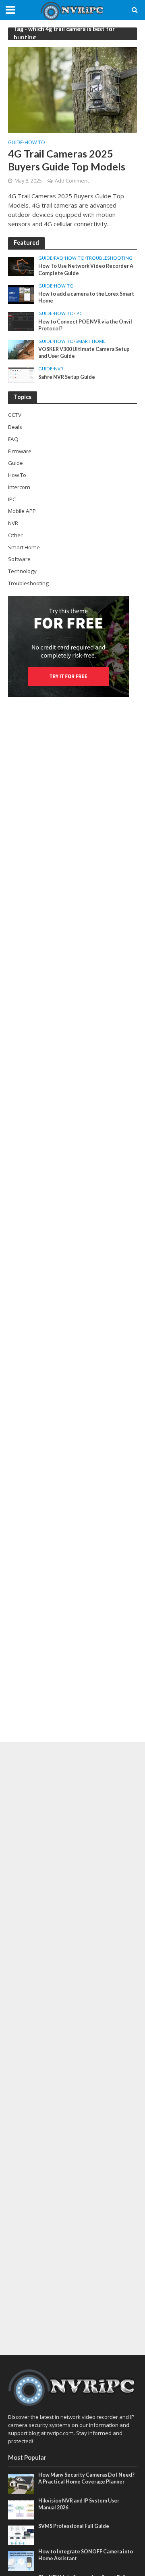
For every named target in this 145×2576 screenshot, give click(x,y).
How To (35, 143)
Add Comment (72, 181)
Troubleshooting (109, 258)
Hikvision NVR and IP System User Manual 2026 (79, 2504)
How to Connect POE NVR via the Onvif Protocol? (85, 325)
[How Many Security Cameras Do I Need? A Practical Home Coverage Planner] (21, 2484)
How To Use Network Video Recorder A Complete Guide (86, 269)
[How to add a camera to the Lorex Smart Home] (21, 294)
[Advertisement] (72, 2049)
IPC (79, 313)
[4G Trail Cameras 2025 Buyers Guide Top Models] (72, 90)
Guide (16, 143)
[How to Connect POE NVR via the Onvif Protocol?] (21, 321)
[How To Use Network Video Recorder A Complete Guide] (21, 266)
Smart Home (90, 341)
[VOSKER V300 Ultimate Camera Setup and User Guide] (21, 349)
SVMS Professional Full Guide (74, 2526)
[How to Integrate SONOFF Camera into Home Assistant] (21, 2560)
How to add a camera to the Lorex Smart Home (86, 297)
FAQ (59, 258)
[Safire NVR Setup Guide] (21, 375)
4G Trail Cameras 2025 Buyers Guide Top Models (67, 160)
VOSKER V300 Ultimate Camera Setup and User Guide (84, 353)
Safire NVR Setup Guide (67, 377)
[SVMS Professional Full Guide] (21, 2535)
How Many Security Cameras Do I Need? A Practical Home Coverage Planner (86, 2478)
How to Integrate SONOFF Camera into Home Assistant (86, 2555)
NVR (59, 369)
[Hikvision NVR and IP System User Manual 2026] (21, 2509)
